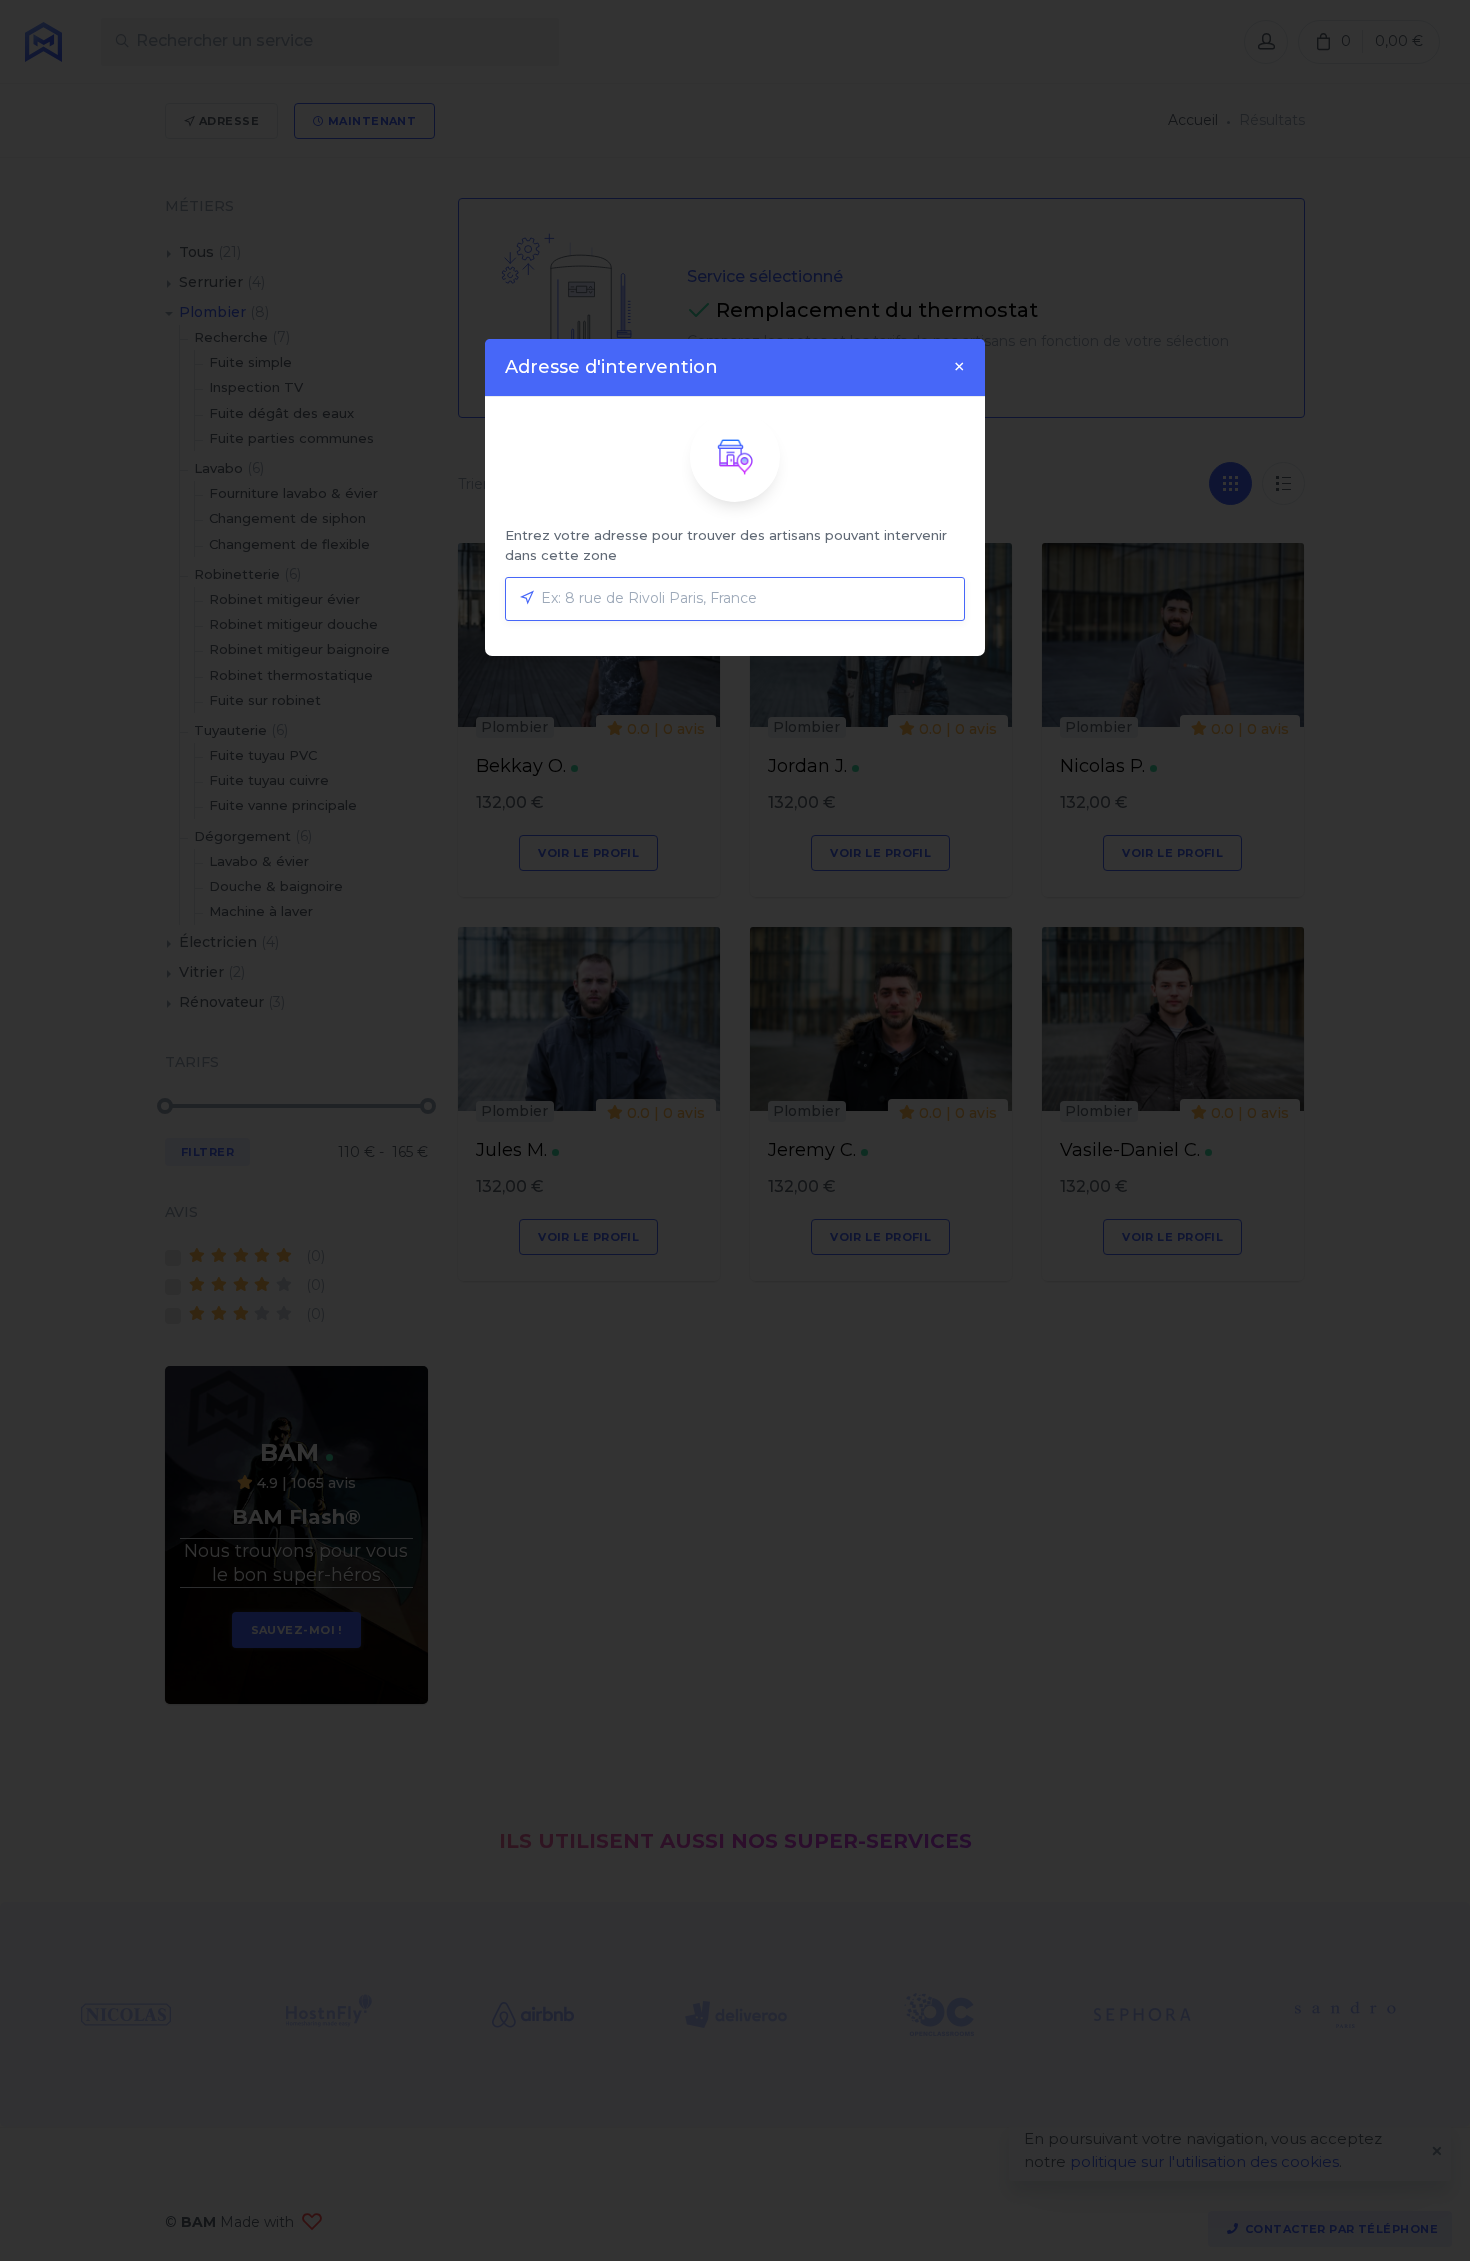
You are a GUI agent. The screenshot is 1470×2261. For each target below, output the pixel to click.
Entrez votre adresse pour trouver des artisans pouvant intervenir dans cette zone (726, 545)
